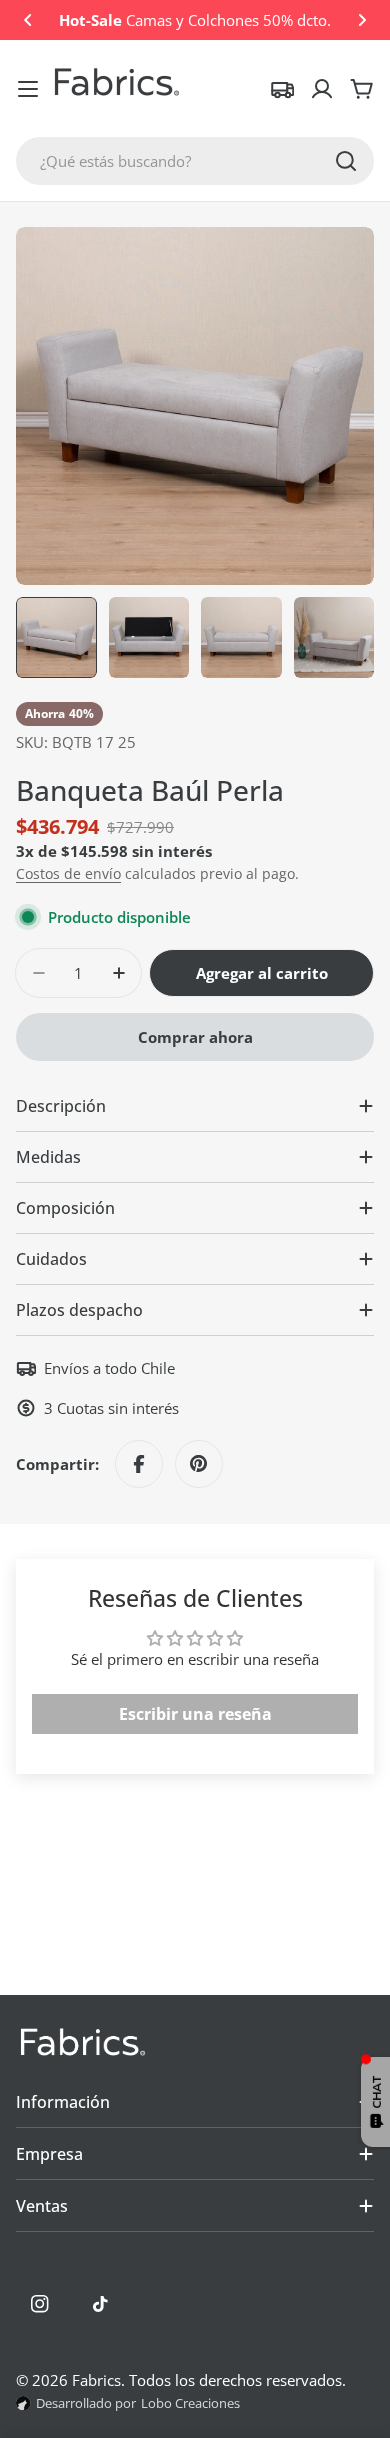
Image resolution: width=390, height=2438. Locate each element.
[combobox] (195, 161)
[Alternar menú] (28, 89)
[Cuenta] (322, 89)
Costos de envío (68, 874)
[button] (28, 20)
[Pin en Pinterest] (199, 1464)
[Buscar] (346, 161)
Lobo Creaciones (190, 2403)
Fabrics (96, 2380)
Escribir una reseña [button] (195, 1714)
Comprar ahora (195, 1037)
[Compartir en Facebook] (139, 1464)
